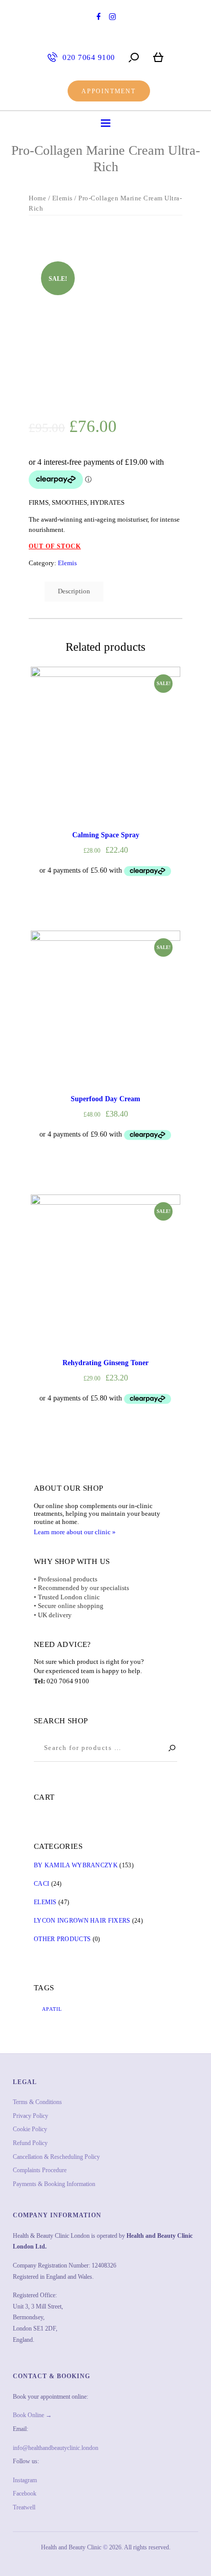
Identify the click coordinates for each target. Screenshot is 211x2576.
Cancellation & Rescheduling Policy (56, 2157)
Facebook (25, 2493)
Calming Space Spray (106, 835)
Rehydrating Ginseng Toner (105, 1363)
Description (74, 591)
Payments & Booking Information (54, 2184)
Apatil (52, 2009)
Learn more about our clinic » (75, 1532)
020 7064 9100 (68, 1681)
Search (167, 1748)
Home (37, 198)
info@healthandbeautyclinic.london (56, 2448)
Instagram (25, 2480)
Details (105, 751)
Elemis (62, 198)
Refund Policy (30, 2143)
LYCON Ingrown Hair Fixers (82, 1921)
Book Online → (32, 2415)
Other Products (62, 1939)
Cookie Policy (30, 2129)
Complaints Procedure (40, 2170)
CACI (41, 1884)
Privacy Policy (30, 2116)
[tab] (74, 592)
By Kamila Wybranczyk (76, 1865)
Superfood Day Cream (105, 1099)
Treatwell (24, 2507)
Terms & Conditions (37, 2102)
